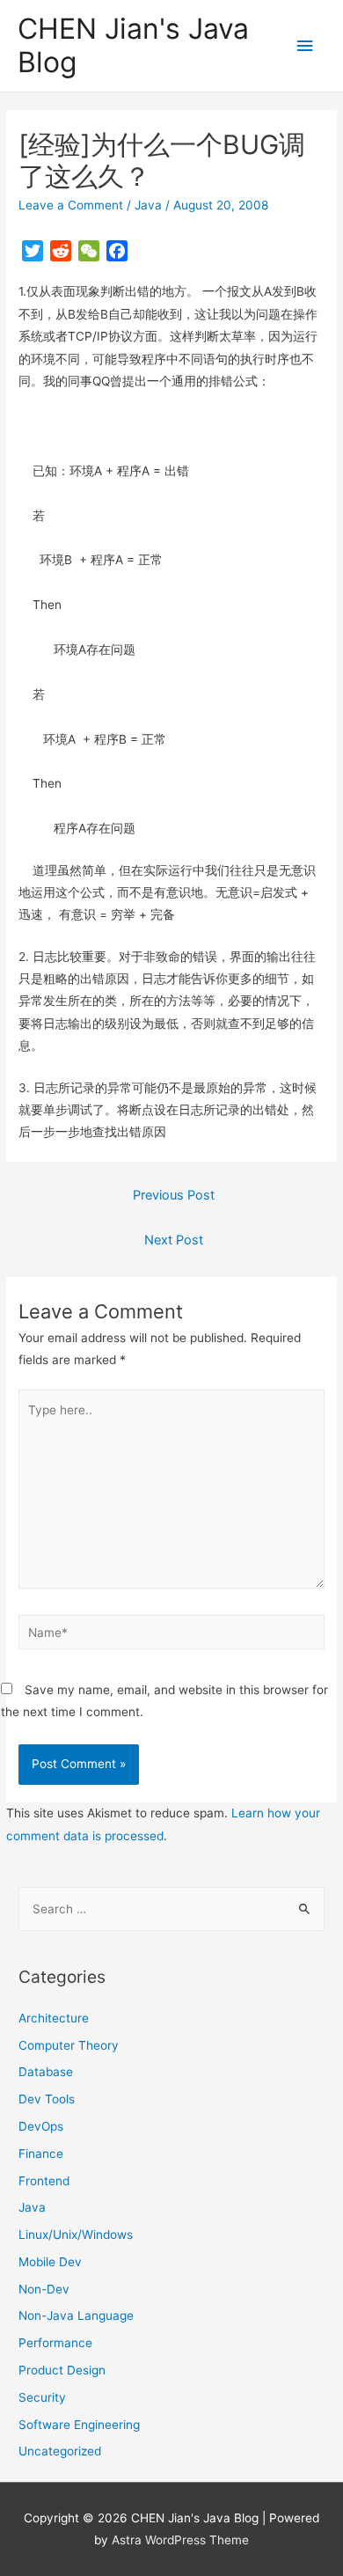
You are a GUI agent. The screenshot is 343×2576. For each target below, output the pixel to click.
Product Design (62, 2370)
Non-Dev (44, 2289)
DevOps (41, 2126)
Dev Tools (47, 2099)
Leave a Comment (71, 205)
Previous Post (174, 1195)
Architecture (54, 2018)
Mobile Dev (50, 2262)
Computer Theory (69, 2045)
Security (42, 2397)
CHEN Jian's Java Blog (133, 45)
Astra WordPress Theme (180, 2540)
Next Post (174, 1240)
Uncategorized (60, 2451)
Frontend (44, 2181)
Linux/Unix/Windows (76, 2235)
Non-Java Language (76, 2315)
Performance (55, 2343)
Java (148, 205)
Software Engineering (79, 2425)
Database (46, 2072)
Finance (41, 2154)
